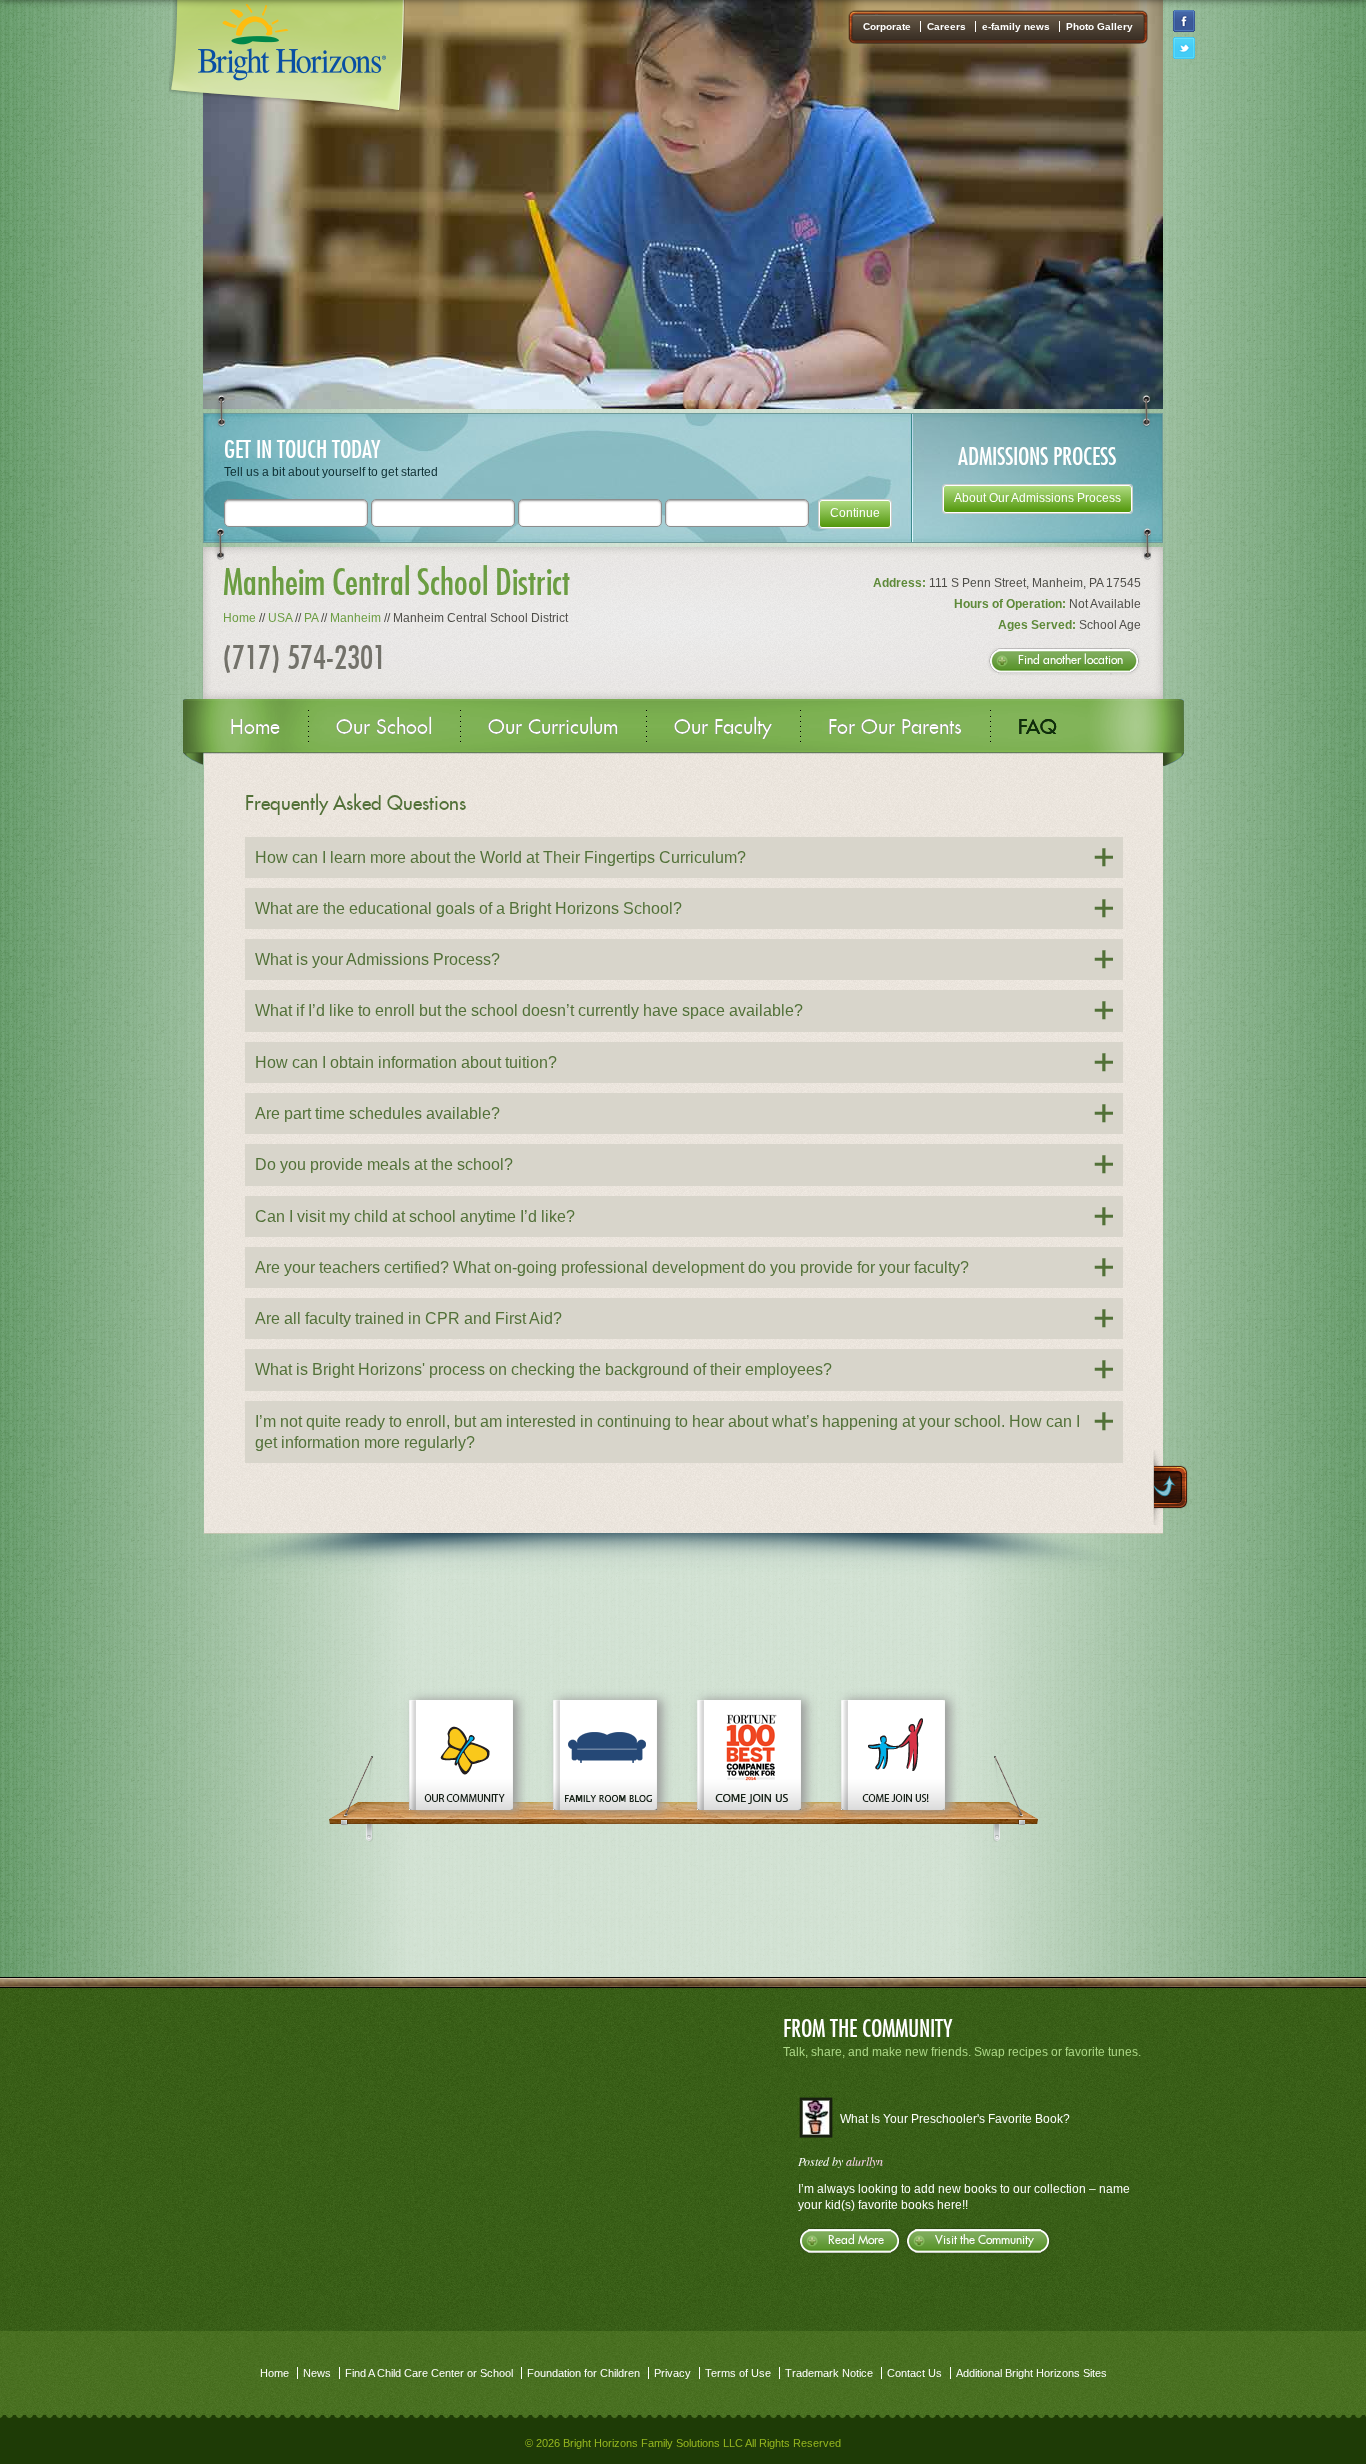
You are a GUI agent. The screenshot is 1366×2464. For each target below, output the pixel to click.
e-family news (1016, 26)
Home (239, 618)
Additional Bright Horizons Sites (1031, 2373)
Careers (946, 26)
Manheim (355, 618)
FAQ (1037, 727)
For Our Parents (895, 727)
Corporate (887, 26)
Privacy (672, 2373)
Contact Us (914, 2373)
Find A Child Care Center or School (429, 2373)
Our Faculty (723, 727)
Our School (384, 727)
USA (280, 618)
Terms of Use (738, 2373)
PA (311, 618)
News (317, 2373)
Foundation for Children (583, 2373)
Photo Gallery (1099, 26)
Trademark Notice (829, 2373)
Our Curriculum (553, 727)
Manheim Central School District (396, 581)
